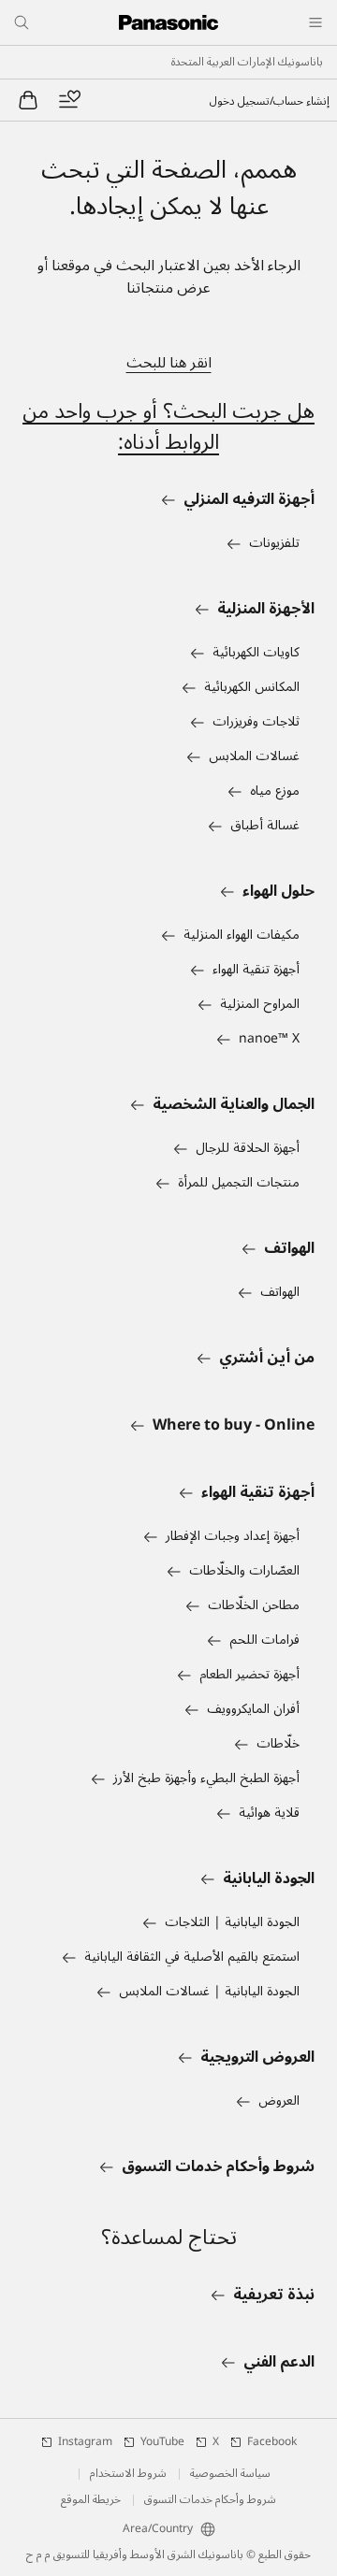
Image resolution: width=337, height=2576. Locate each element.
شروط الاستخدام (128, 2474)
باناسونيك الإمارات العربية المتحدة (247, 63)
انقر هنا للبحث (169, 363)
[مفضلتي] (69, 100)
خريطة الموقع (91, 2500)
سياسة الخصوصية (230, 2474)
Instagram (85, 2442)
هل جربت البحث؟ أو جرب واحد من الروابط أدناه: (168, 427)
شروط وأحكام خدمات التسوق (210, 2500)
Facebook (272, 2442)
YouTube (162, 2442)
